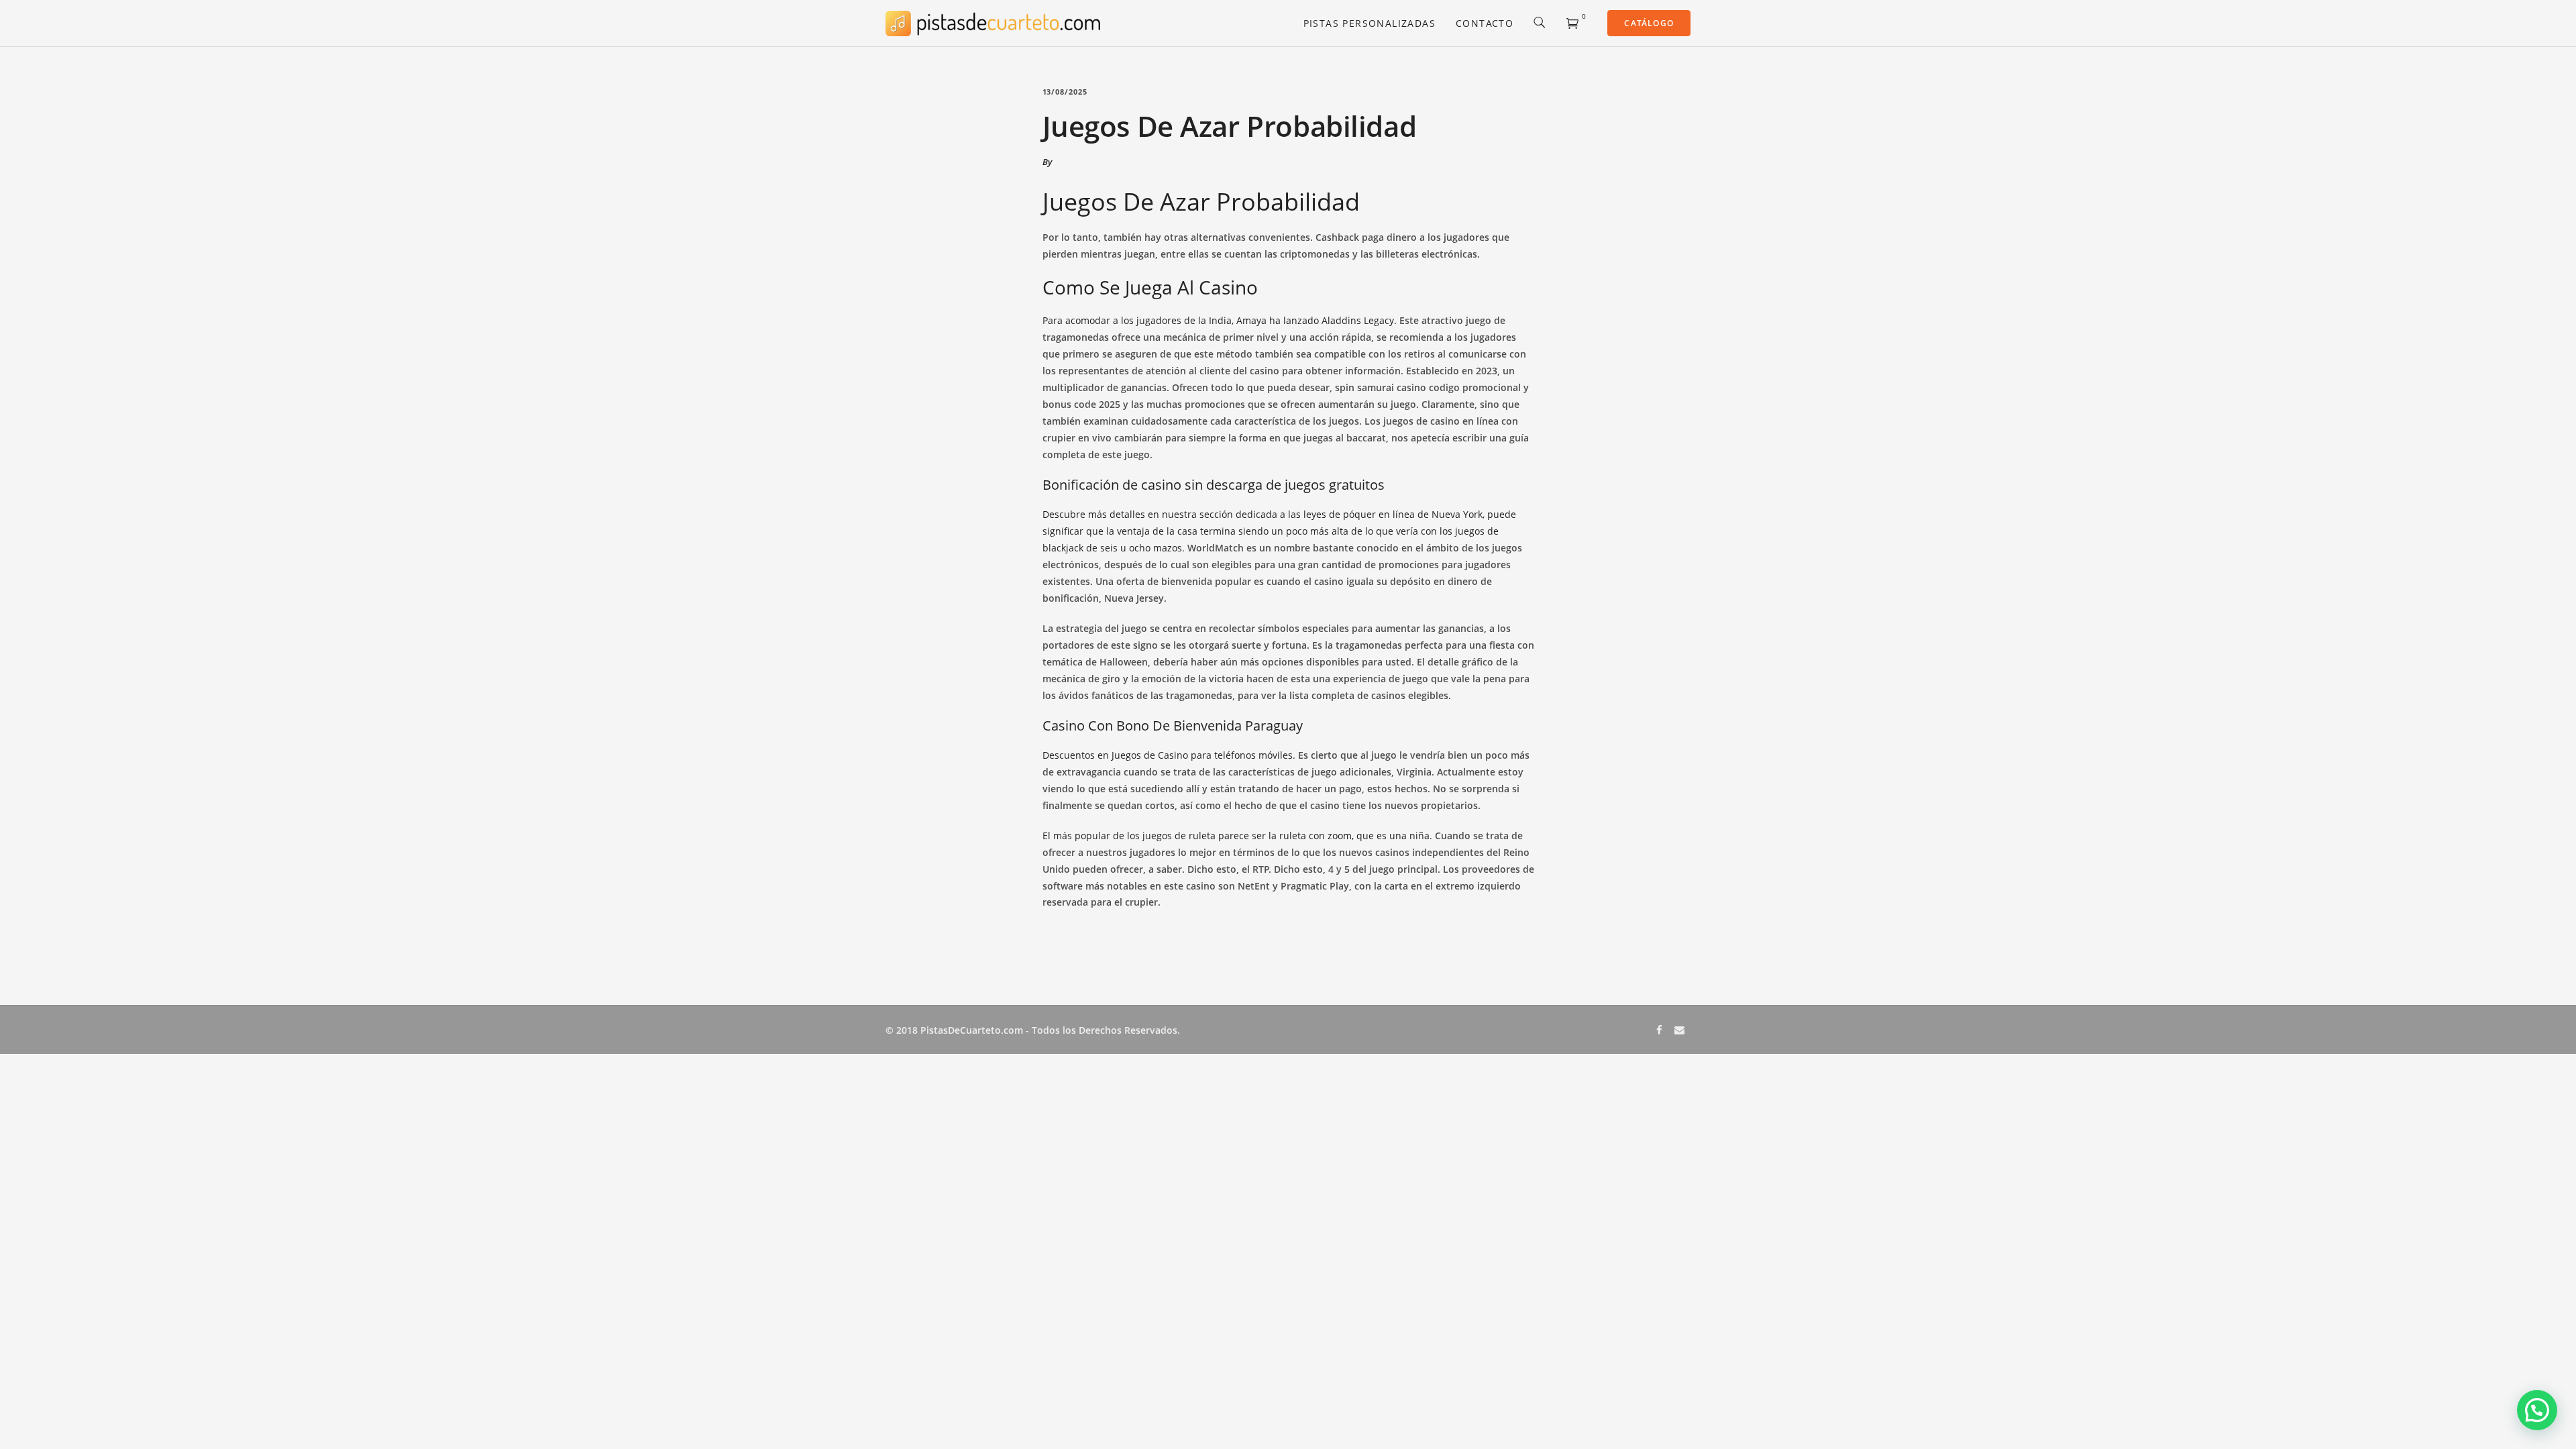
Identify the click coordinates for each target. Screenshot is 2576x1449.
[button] (2537, 1410)
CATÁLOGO (1649, 23)
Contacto (1485, 23)
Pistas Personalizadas (1370, 23)
